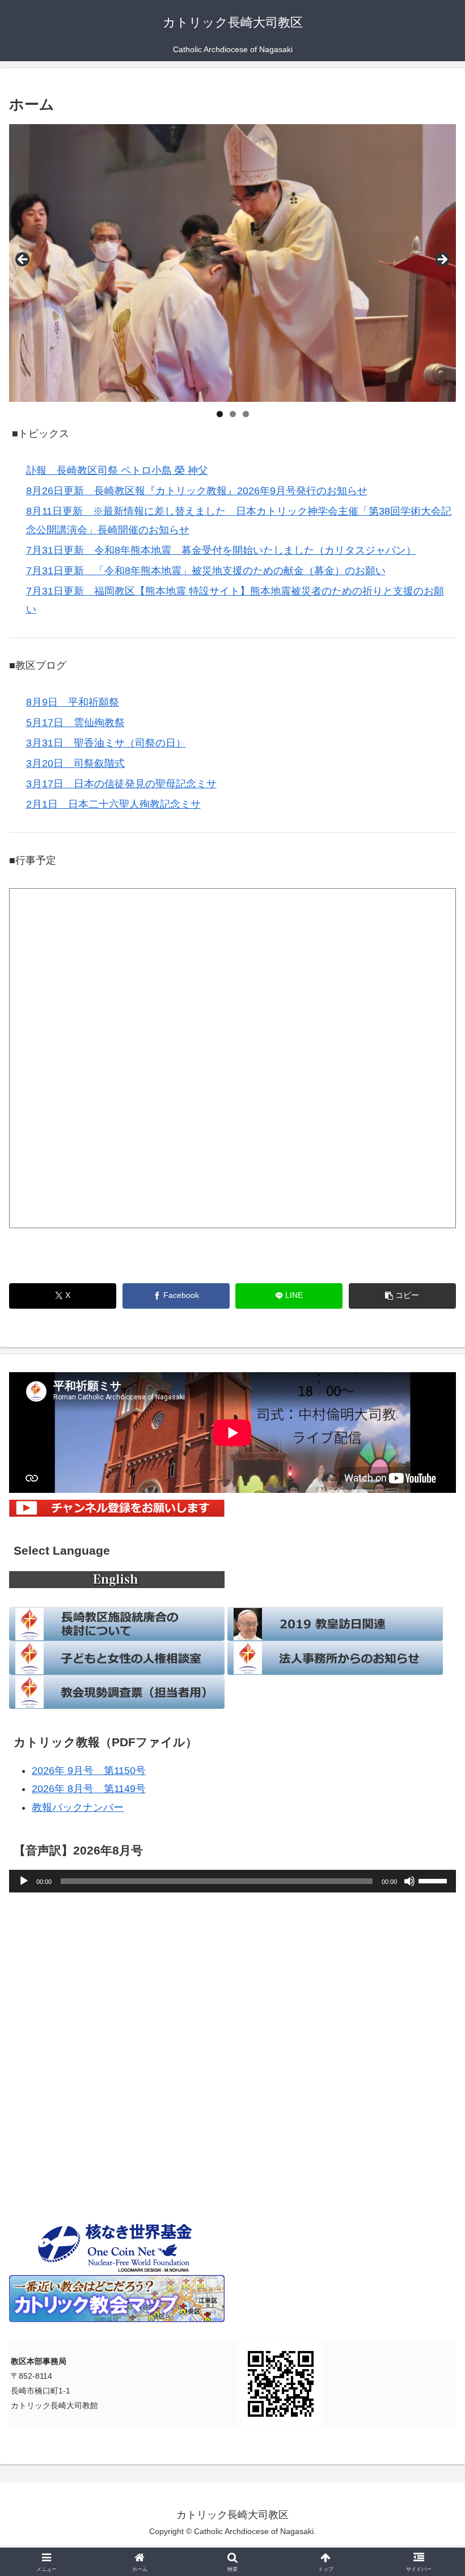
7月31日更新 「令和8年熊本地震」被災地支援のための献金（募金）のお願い (206, 571)
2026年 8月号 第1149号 (89, 1789)
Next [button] (442, 260)
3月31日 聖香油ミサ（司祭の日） (106, 743)
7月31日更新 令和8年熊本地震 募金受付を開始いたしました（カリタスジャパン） (221, 550)
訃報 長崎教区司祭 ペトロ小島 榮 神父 (117, 470)
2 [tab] (233, 414)
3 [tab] (246, 414)
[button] (402, 1296)
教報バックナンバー (78, 1807)
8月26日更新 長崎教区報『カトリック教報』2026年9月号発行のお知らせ (197, 491)
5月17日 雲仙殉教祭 (75, 723)
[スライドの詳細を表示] (232, 263)
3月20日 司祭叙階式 (75, 763)
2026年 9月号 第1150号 (89, 1771)
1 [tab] (220, 414)
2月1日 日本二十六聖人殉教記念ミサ (113, 804)
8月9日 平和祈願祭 (73, 702)
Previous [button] (23, 260)
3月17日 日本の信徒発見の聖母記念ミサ (121, 784)
